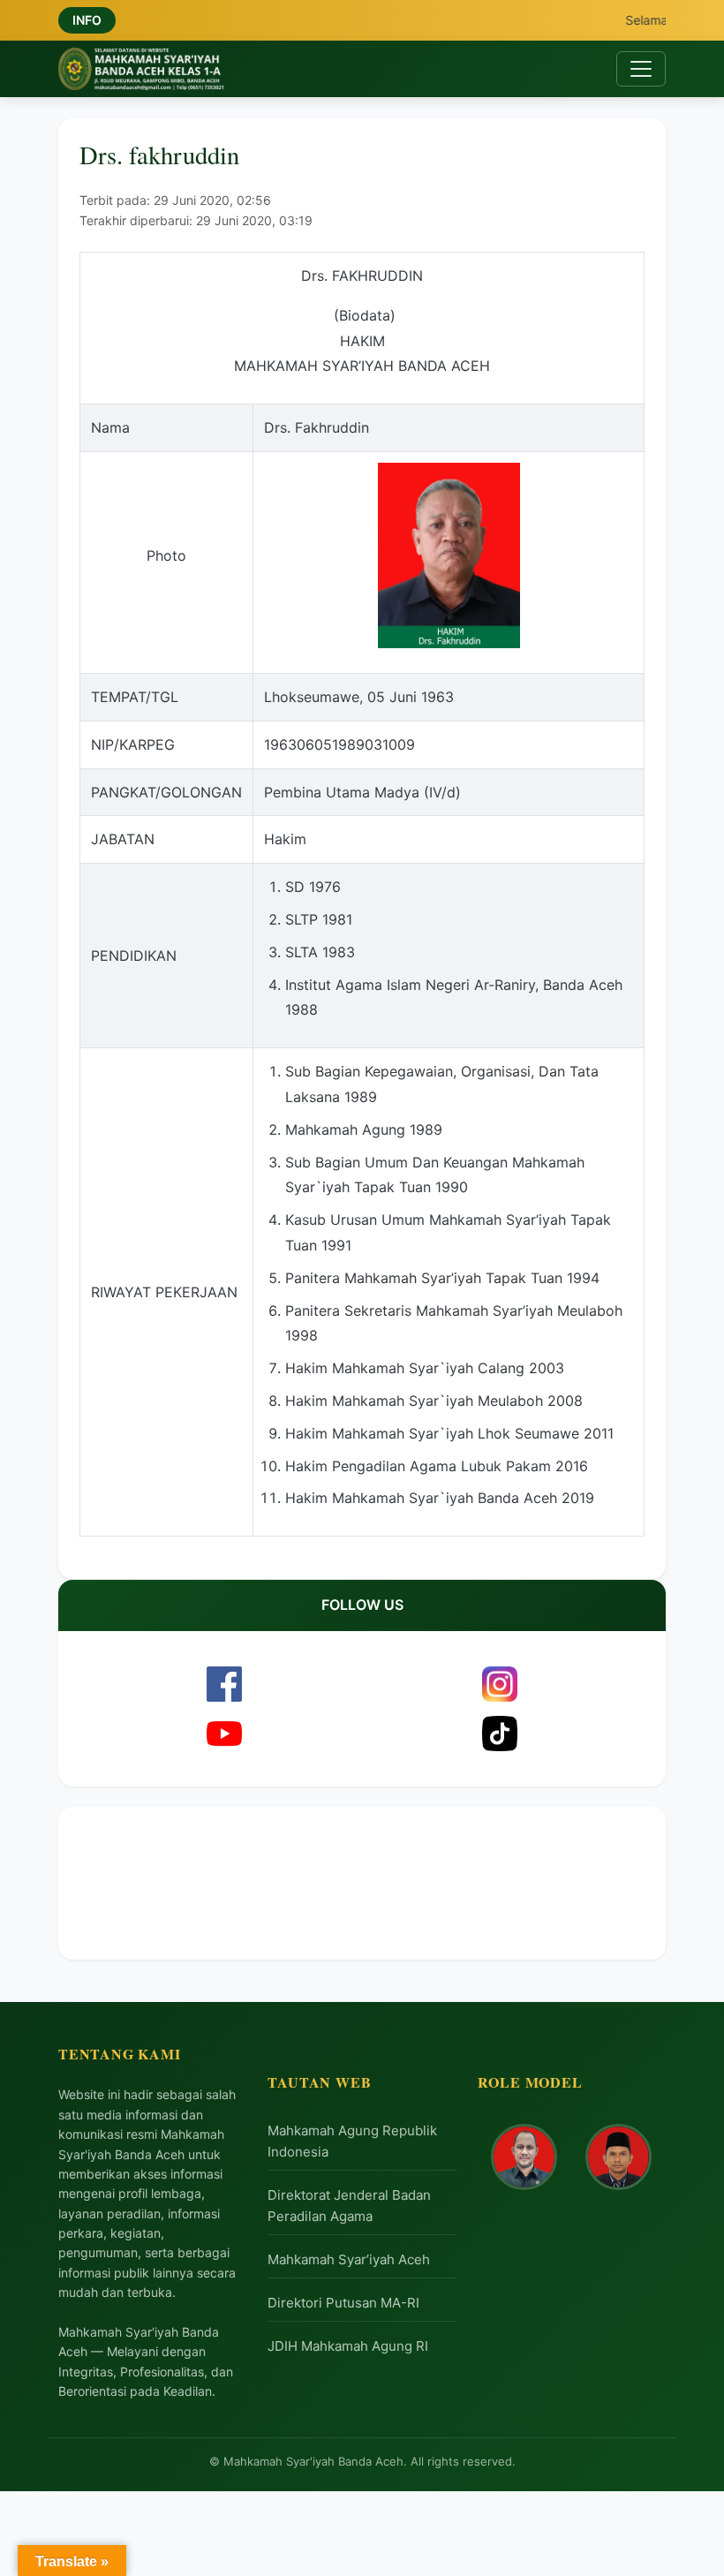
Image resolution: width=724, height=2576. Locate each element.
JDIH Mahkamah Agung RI (348, 2346)
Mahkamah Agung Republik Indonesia (352, 2141)
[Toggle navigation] (641, 69)
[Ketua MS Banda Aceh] (524, 2157)
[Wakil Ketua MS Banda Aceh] (618, 2157)
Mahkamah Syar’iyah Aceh (349, 2259)
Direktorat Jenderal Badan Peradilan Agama (349, 2206)
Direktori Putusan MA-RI (343, 2303)
